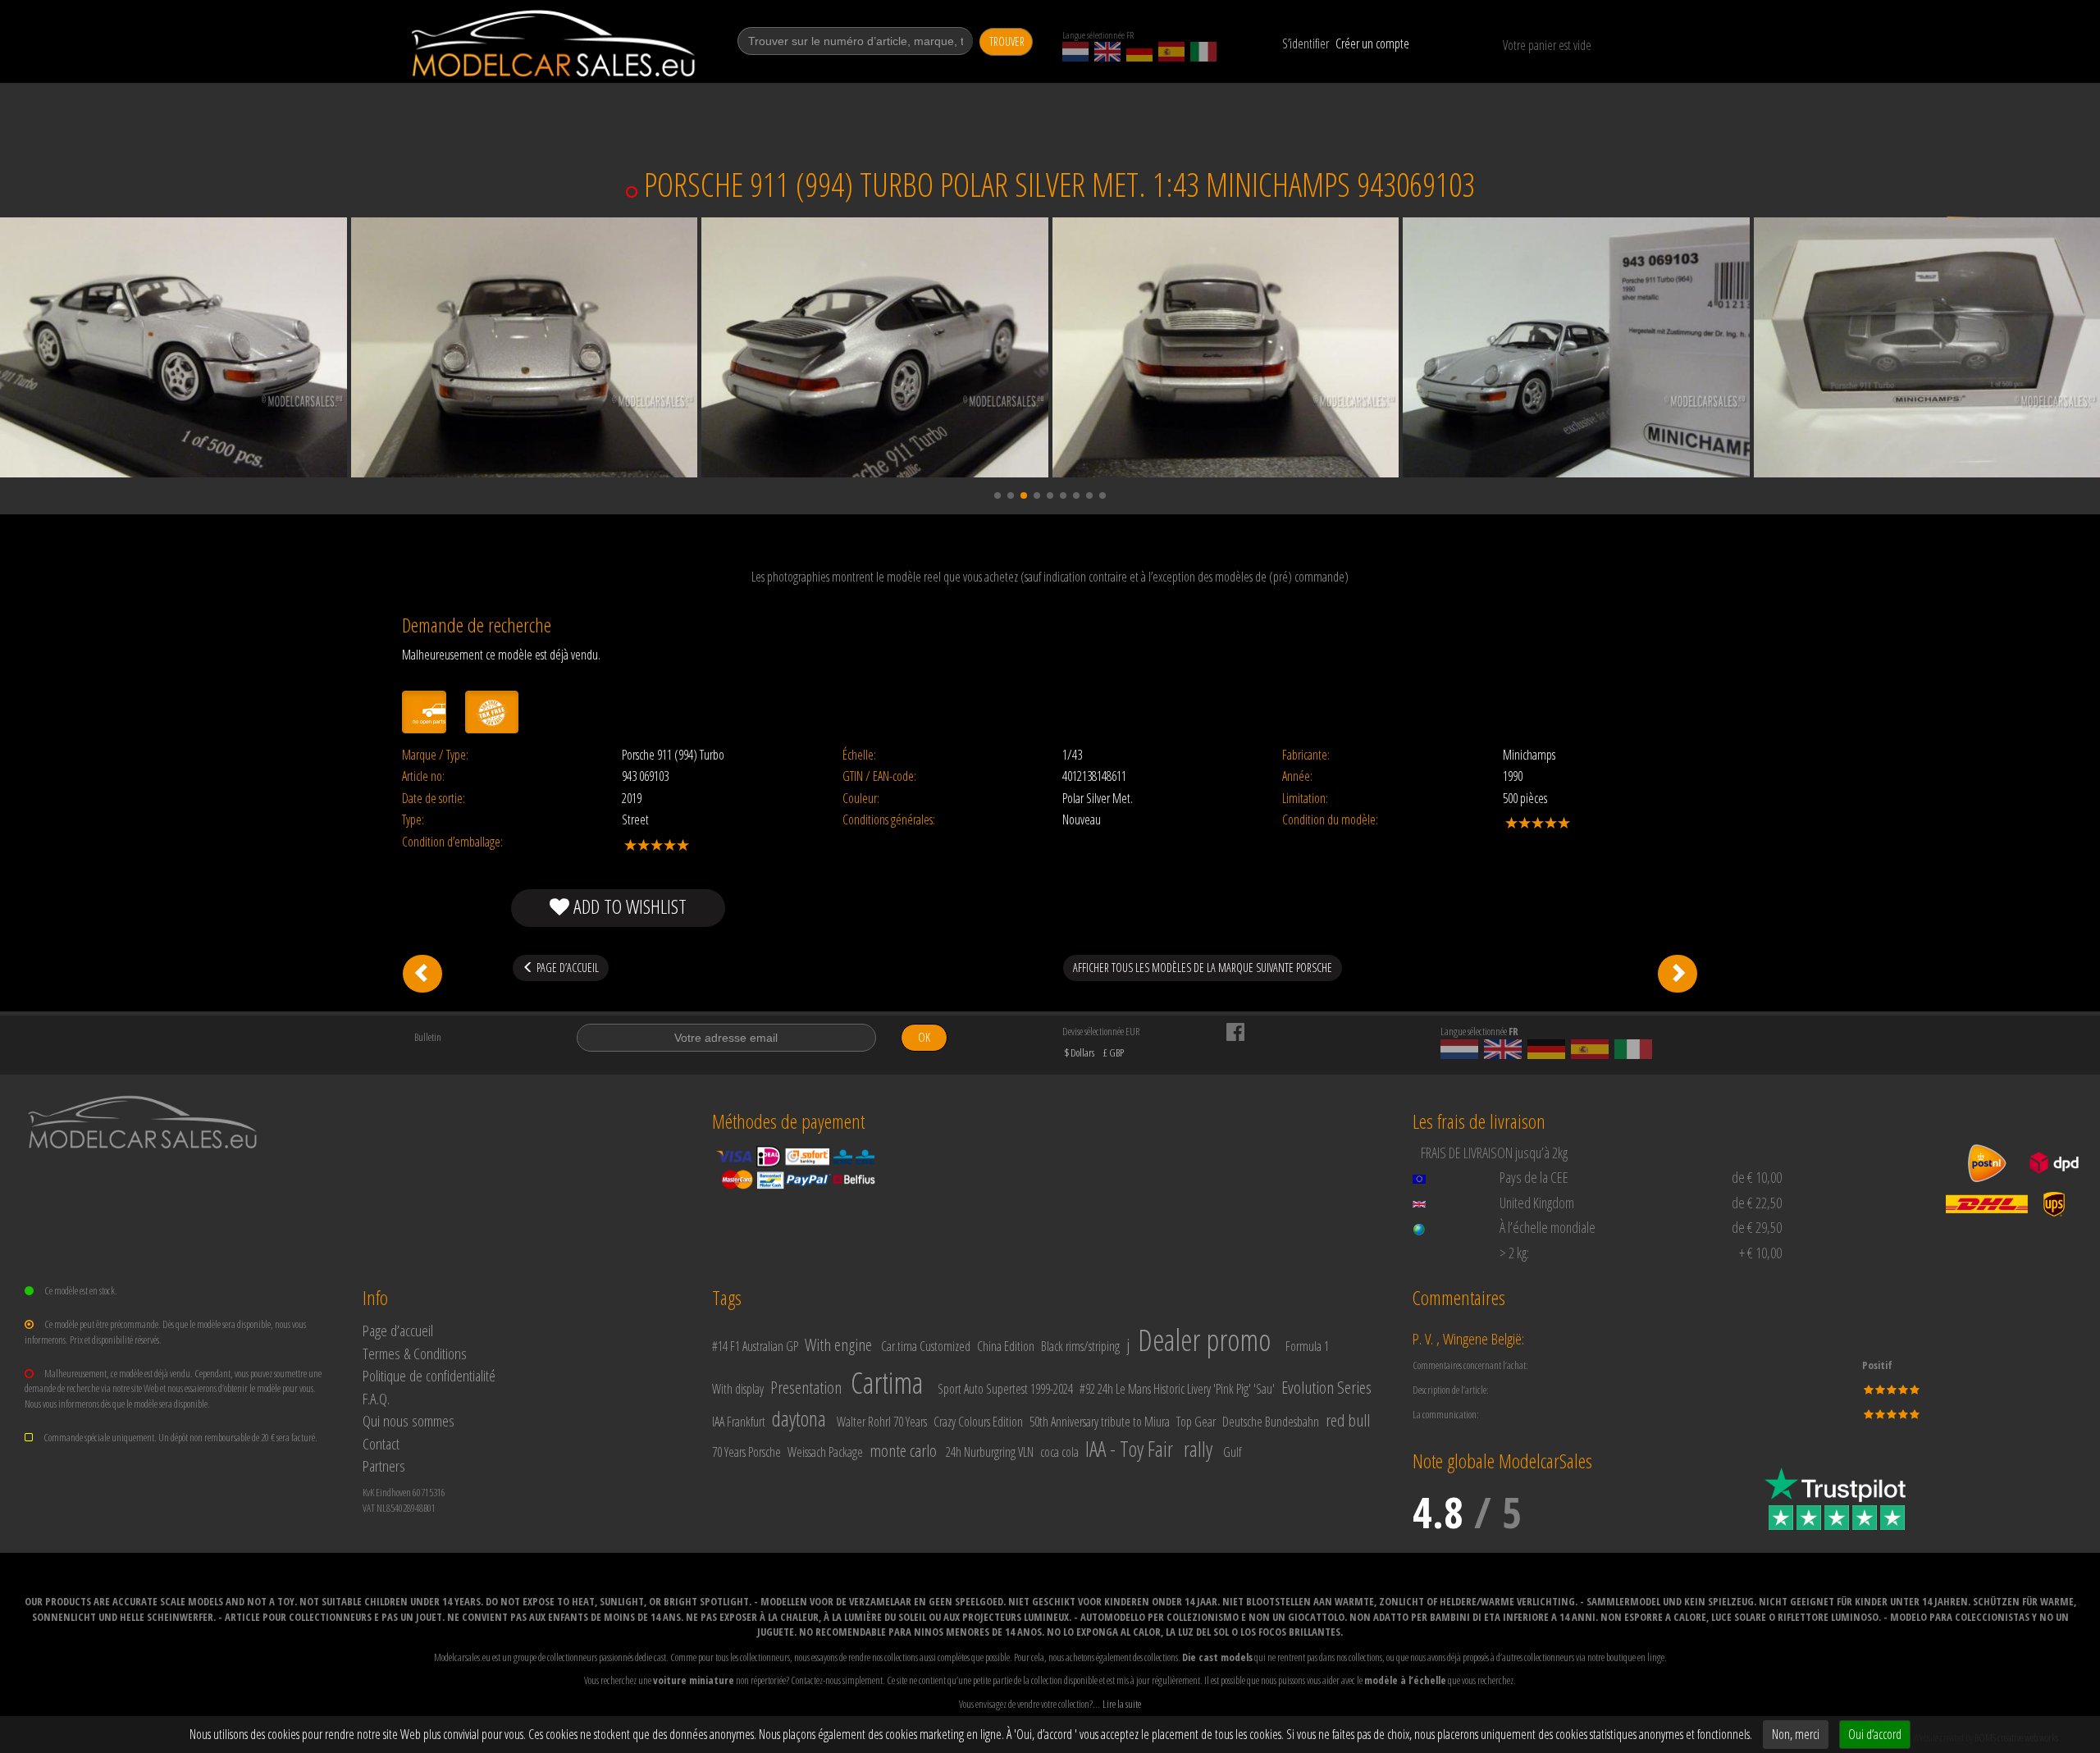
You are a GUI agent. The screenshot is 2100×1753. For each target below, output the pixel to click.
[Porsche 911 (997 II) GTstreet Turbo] (1678, 974)
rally (1198, 1449)
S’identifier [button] (1306, 43)
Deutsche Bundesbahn (1271, 1422)
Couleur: (861, 799)
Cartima (887, 1383)
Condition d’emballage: (452, 842)
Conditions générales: (889, 820)
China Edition (1006, 1346)
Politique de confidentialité (429, 1375)
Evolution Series (1326, 1387)
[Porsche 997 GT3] (422, 974)
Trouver (1007, 41)
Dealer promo (1204, 1340)
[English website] (1107, 52)
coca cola (1059, 1452)
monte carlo (903, 1450)
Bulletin (428, 1037)
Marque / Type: (435, 755)
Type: (413, 820)
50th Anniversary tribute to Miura (1100, 1422)
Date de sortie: (434, 799)
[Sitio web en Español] (1171, 52)
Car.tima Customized (926, 1346)
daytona (799, 1418)
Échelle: (859, 755)
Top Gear (1196, 1422)
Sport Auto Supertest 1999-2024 (1005, 1389)
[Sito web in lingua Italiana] (1203, 52)
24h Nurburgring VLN (990, 1452)
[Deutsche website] (1139, 52)
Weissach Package (825, 1452)
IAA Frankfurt (739, 1422)
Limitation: (1305, 799)
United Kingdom (1537, 1203)
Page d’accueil (398, 1330)
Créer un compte (1372, 43)
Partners (384, 1465)
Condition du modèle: (1330, 820)
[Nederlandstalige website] (1075, 52)
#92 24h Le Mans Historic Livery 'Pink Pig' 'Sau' (1177, 1389)
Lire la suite (1122, 1704)
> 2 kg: (1514, 1253)
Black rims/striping (1080, 1346)
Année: (1297, 776)
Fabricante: (1306, 755)
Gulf (1232, 1452)
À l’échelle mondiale (1548, 1227)
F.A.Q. (376, 1398)
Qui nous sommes (409, 1420)
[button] (997, 495)
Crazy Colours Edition (978, 1422)
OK (924, 1037)
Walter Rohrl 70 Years (882, 1422)
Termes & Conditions (415, 1353)
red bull (1348, 1420)
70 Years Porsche (746, 1452)
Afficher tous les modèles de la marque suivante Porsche (1203, 968)
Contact (381, 1443)
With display (738, 1389)
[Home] (555, 43)
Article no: (423, 776)
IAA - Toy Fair (1129, 1449)
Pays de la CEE (1534, 1177)
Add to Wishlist (628, 906)
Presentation (806, 1387)
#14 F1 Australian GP (755, 1346)
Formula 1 (1307, 1346)
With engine (838, 1344)
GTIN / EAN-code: (879, 776)
